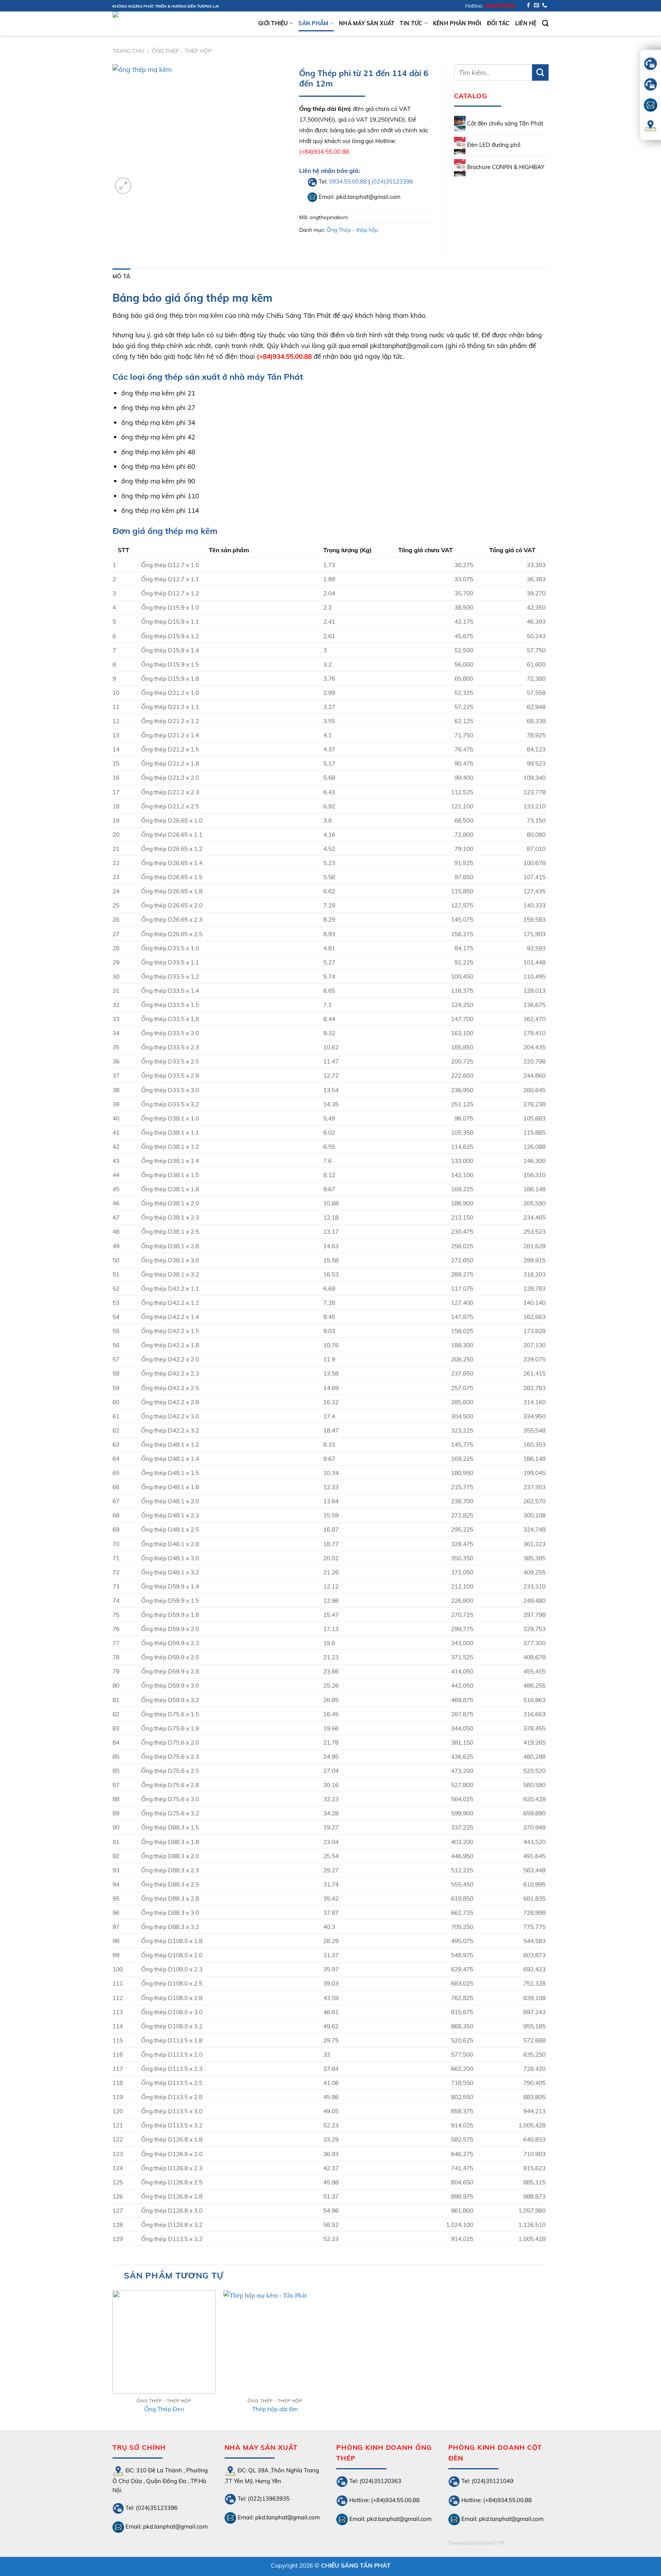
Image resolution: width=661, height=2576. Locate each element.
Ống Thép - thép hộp (182, 51)
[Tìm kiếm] (545, 23)
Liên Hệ (526, 23)
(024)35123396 (392, 181)
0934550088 (499, 6)
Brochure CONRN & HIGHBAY (505, 167)
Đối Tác (498, 23)
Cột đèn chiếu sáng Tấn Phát (504, 123)
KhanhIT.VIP (490, 2543)
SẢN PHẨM (313, 23)
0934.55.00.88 (348, 181)
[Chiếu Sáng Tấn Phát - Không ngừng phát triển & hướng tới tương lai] (151, 24)
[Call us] (545, 6)
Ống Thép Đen (164, 2409)
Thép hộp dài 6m (275, 2409)
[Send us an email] (536, 6)
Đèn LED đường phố (493, 145)
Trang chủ (128, 51)
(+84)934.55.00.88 (324, 151)
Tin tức (411, 23)
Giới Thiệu (273, 23)
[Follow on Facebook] (528, 6)
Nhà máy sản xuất (367, 23)
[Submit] (540, 72)
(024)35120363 (380, 2481)
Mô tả (121, 276)
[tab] (121, 276)
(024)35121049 (492, 2481)
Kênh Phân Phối (457, 23)
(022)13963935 (268, 2498)
